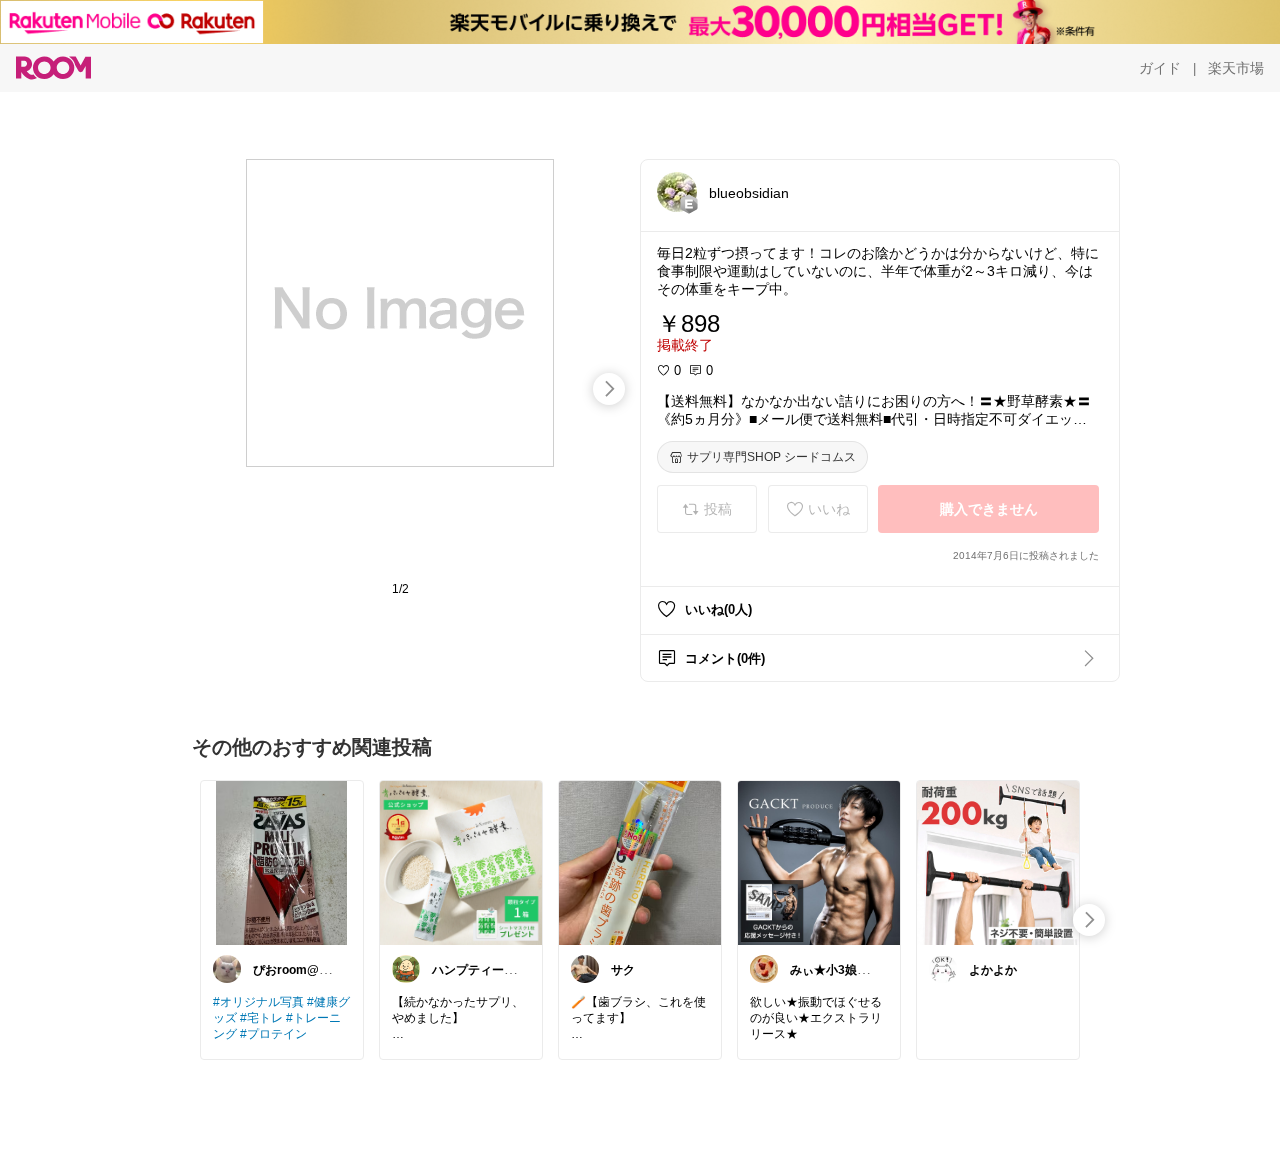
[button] (677, 192)
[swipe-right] (609, 389)
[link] (282, 862)
